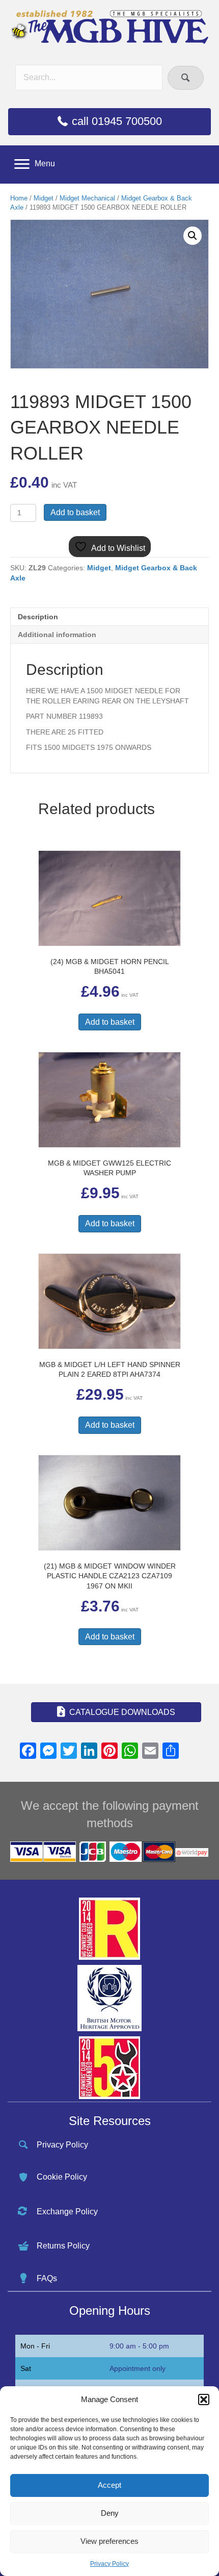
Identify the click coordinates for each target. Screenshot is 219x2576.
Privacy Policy (109, 2564)
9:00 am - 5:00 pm (139, 2346)
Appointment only (138, 2368)
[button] (204, 2400)
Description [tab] (38, 617)
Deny (110, 2513)
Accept (109, 2485)
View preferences (109, 2541)
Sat (26, 2368)
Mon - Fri (35, 2346)
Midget (44, 198)
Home (19, 198)
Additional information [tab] (57, 635)
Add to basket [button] (110, 1022)
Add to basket (75, 512)
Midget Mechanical (87, 198)
